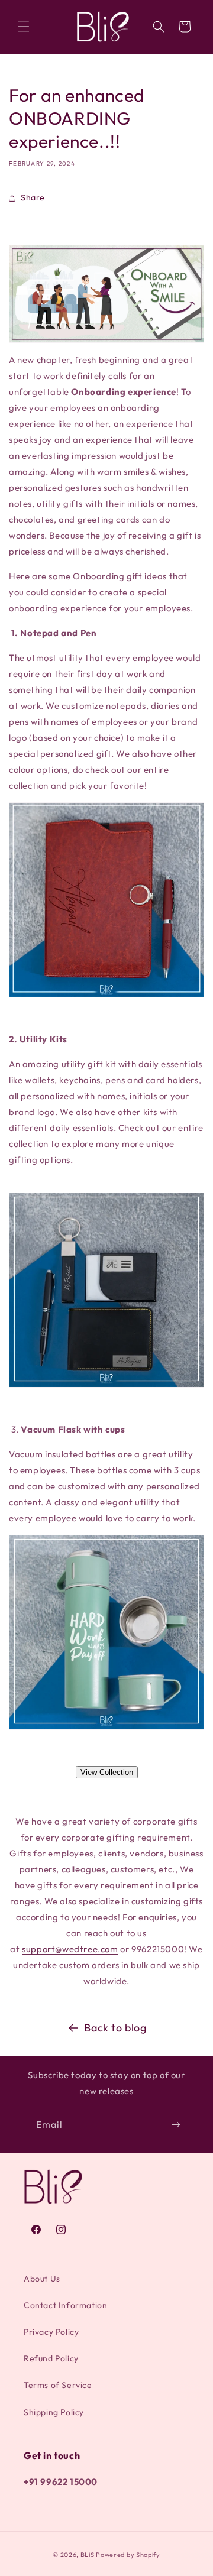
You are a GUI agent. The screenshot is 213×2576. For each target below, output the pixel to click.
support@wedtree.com (70, 1949)
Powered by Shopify (128, 2555)
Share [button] (33, 197)
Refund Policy (51, 2358)
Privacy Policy (51, 2332)
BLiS (88, 2555)
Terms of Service (58, 2385)
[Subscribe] (176, 2125)
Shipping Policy (54, 2412)
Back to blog (115, 2028)
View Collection (107, 1772)
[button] (24, 27)
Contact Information (65, 2305)
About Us (42, 2279)
